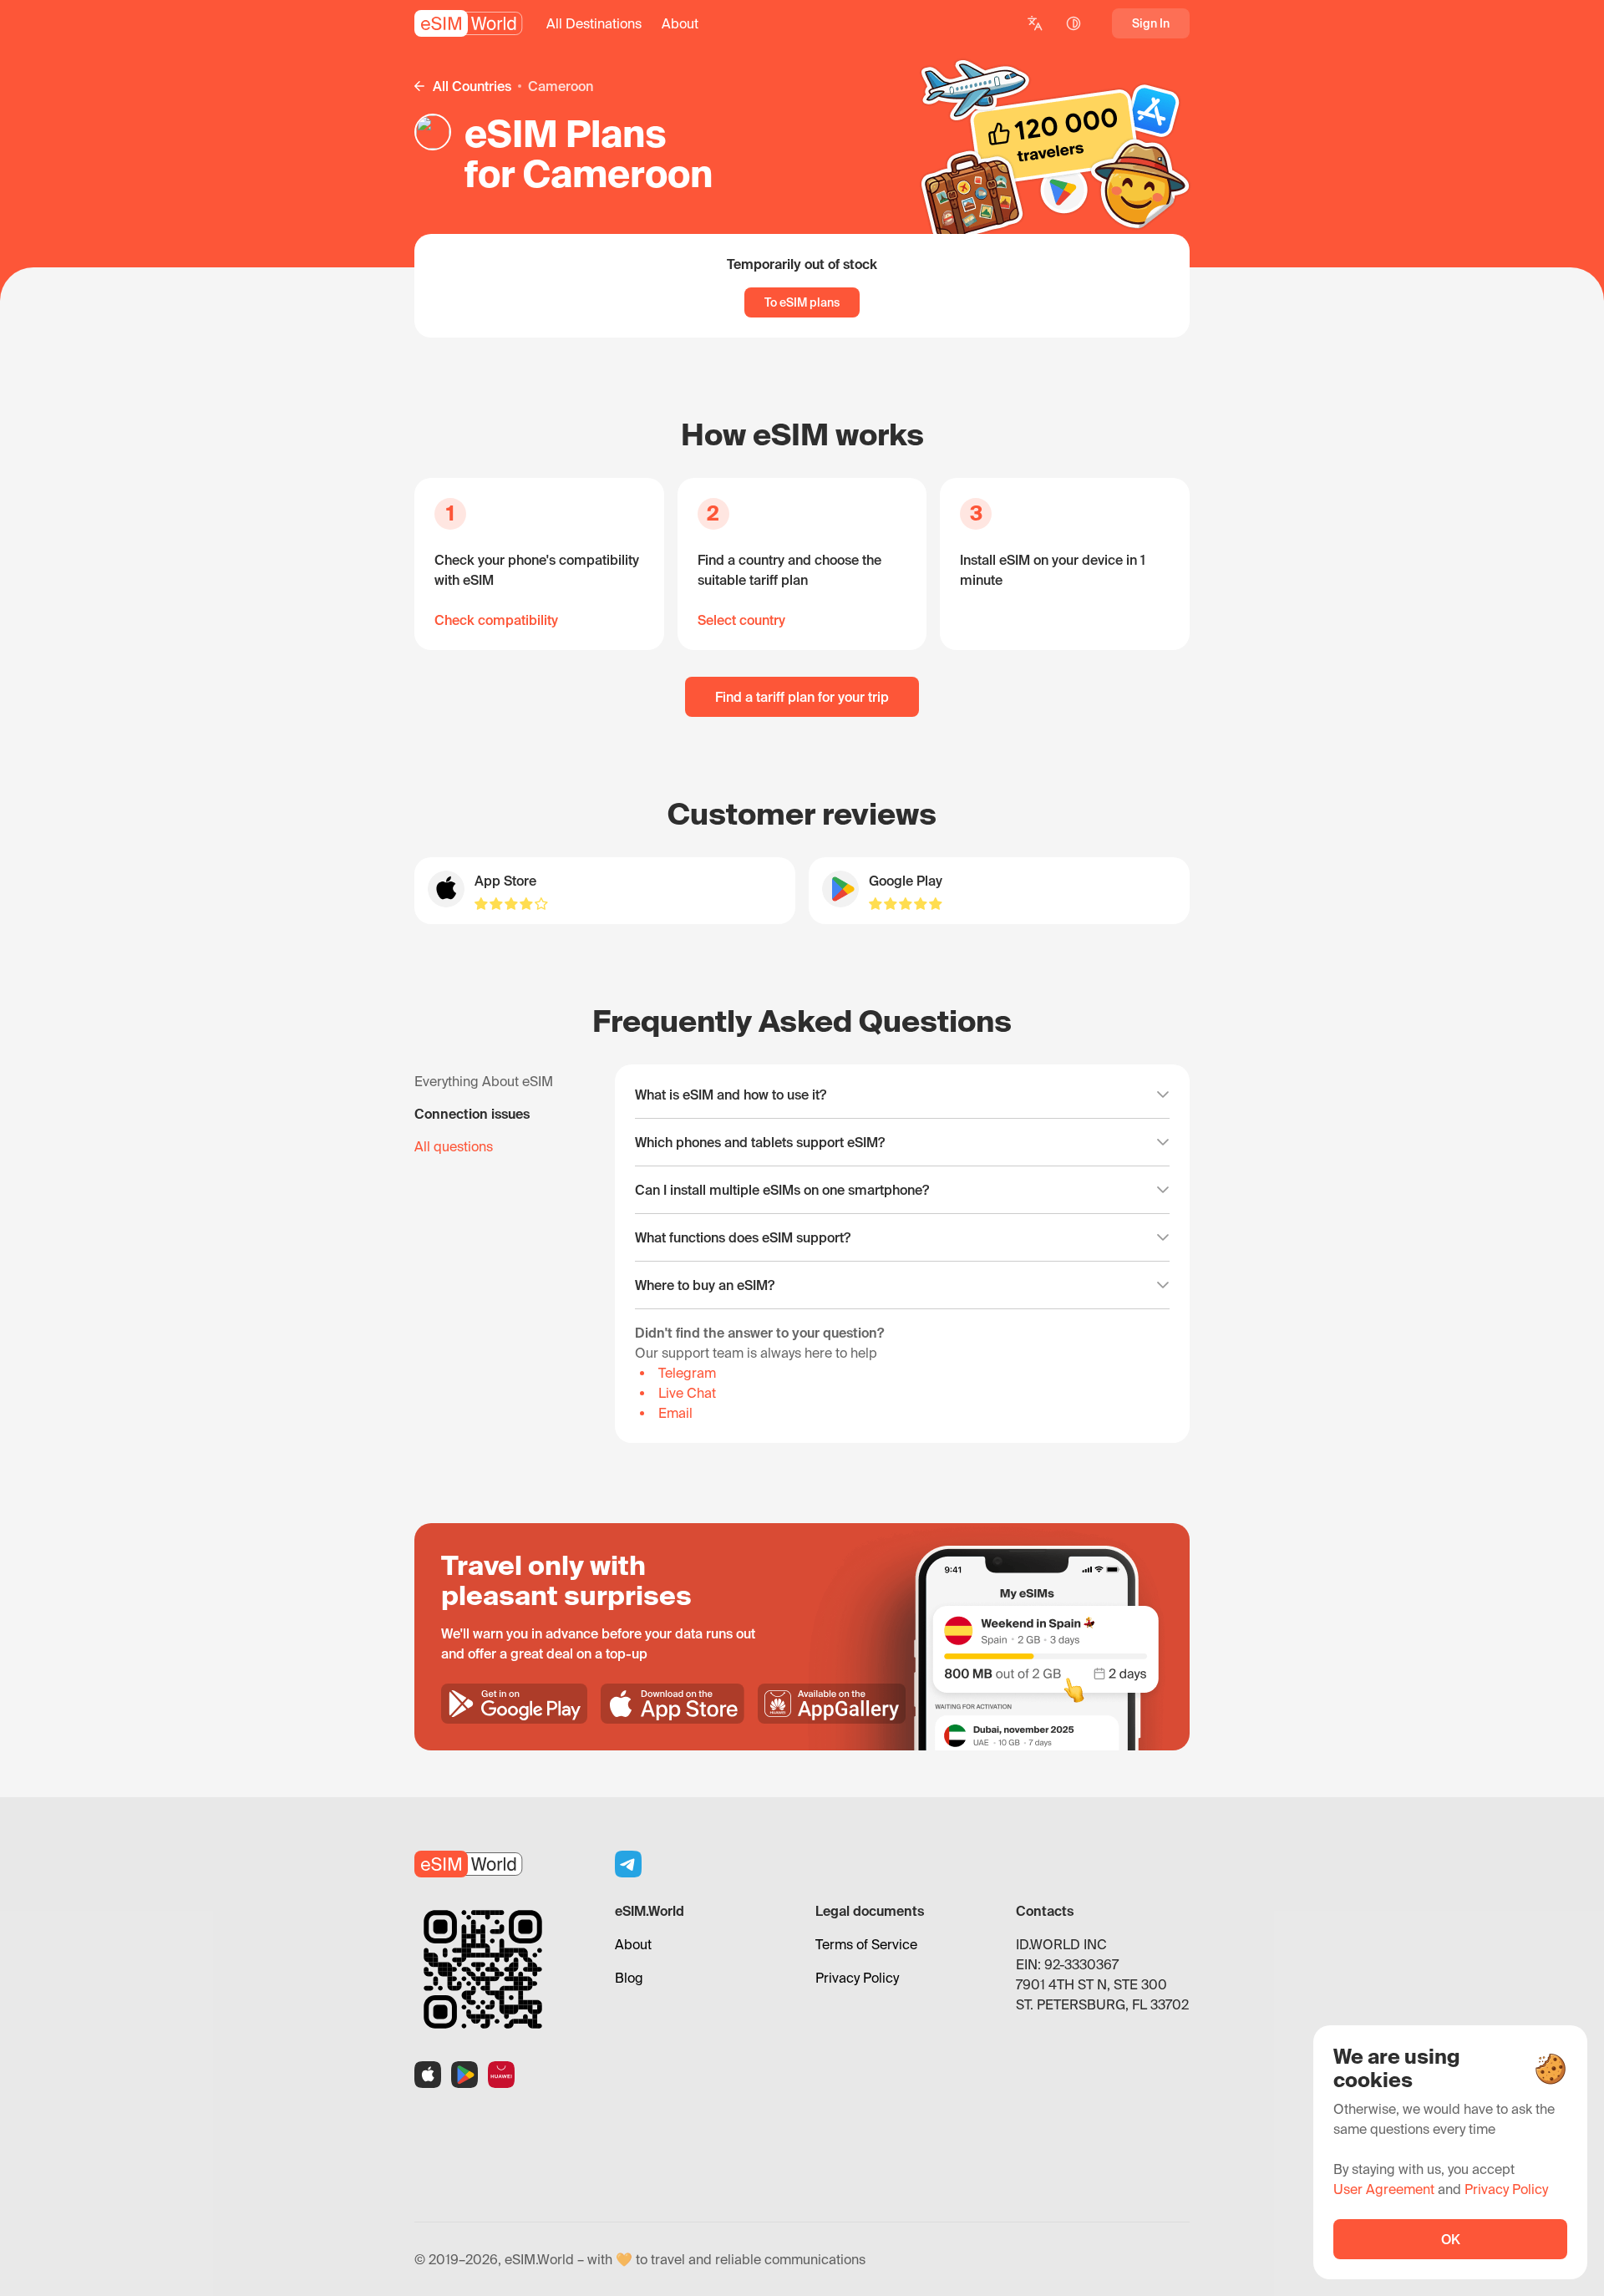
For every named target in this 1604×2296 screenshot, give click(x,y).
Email (675, 1413)
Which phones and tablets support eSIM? (760, 1142)
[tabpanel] (902, 1254)
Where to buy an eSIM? (705, 1285)
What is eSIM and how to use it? (731, 1095)
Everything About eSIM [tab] (484, 1081)
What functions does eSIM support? (743, 1237)
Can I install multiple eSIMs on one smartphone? (782, 1190)
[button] (594, 23)
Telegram (687, 1373)
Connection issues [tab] (472, 1114)
